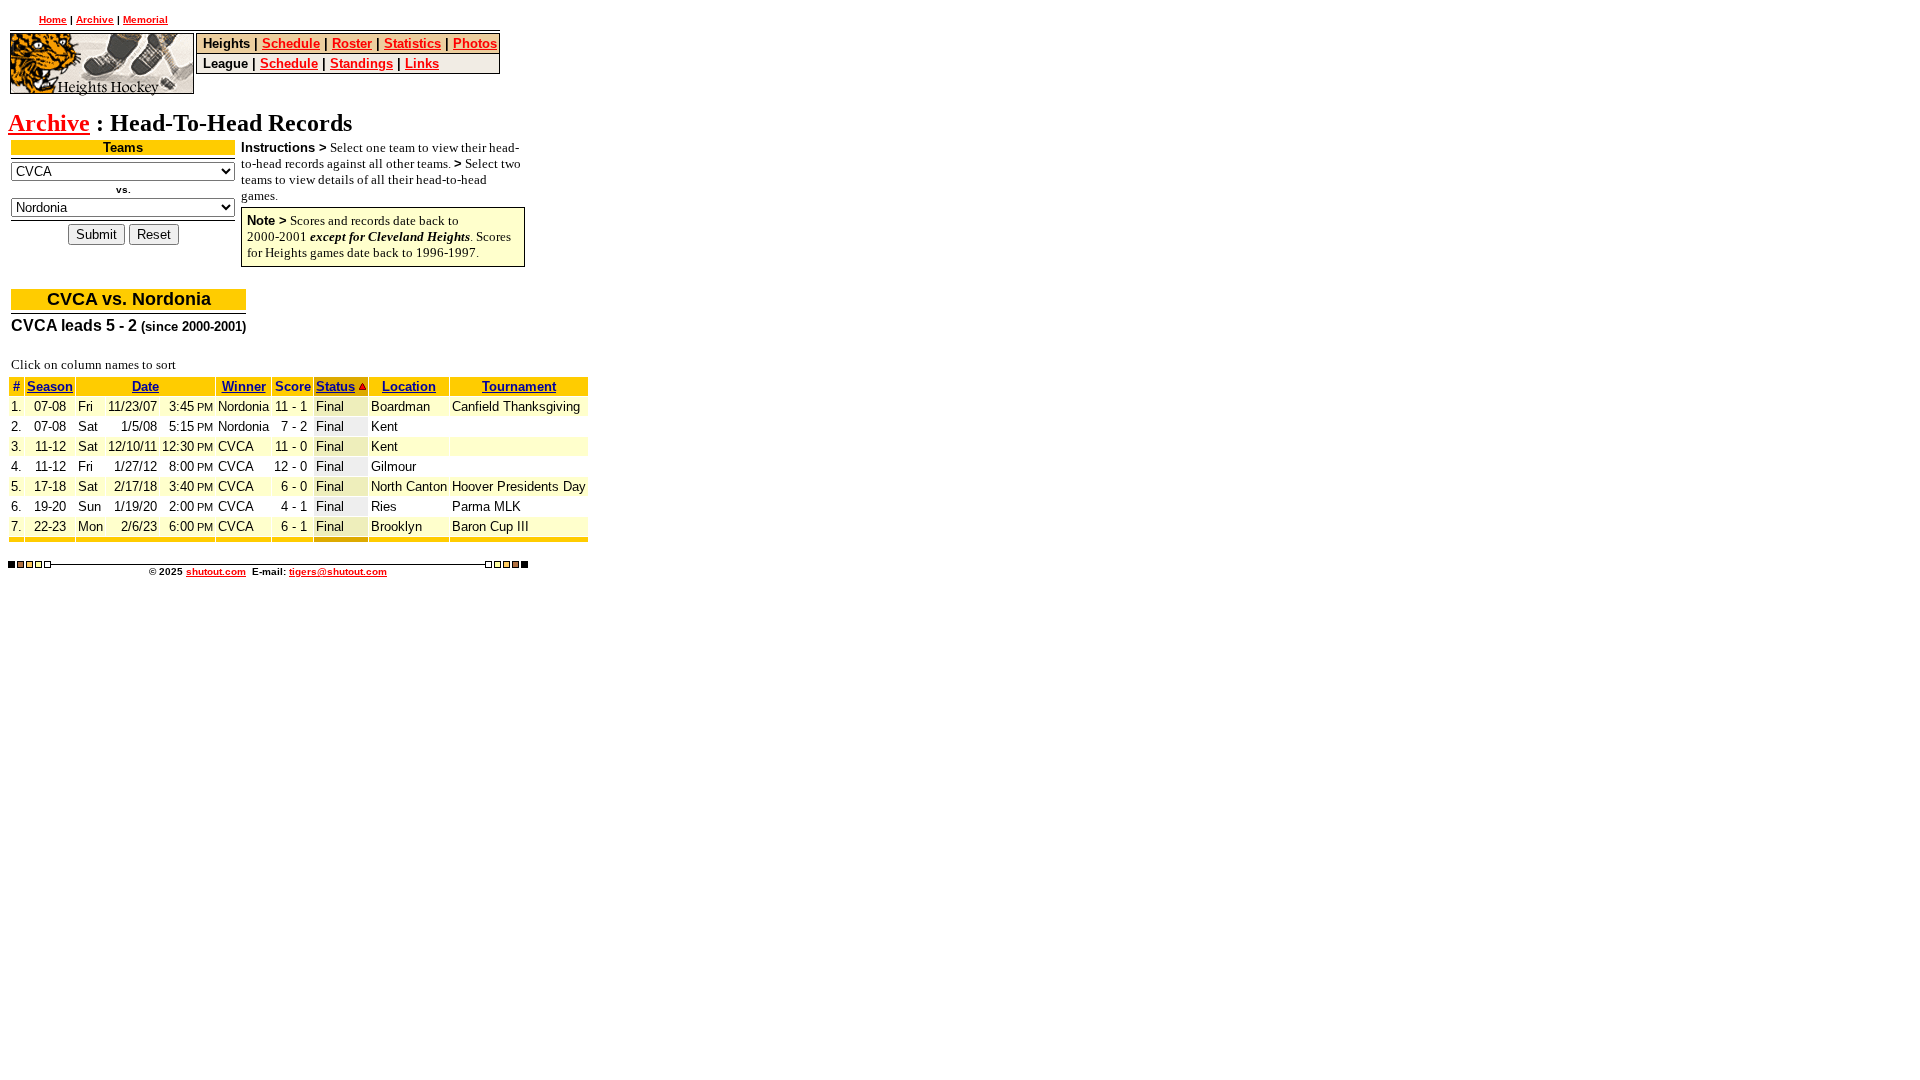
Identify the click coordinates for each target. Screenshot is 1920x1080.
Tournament (519, 386)
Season (50, 386)
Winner (244, 386)
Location (409, 386)
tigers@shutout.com (338, 571)
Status (335, 386)
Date (145, 386)
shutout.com (216, 571)
